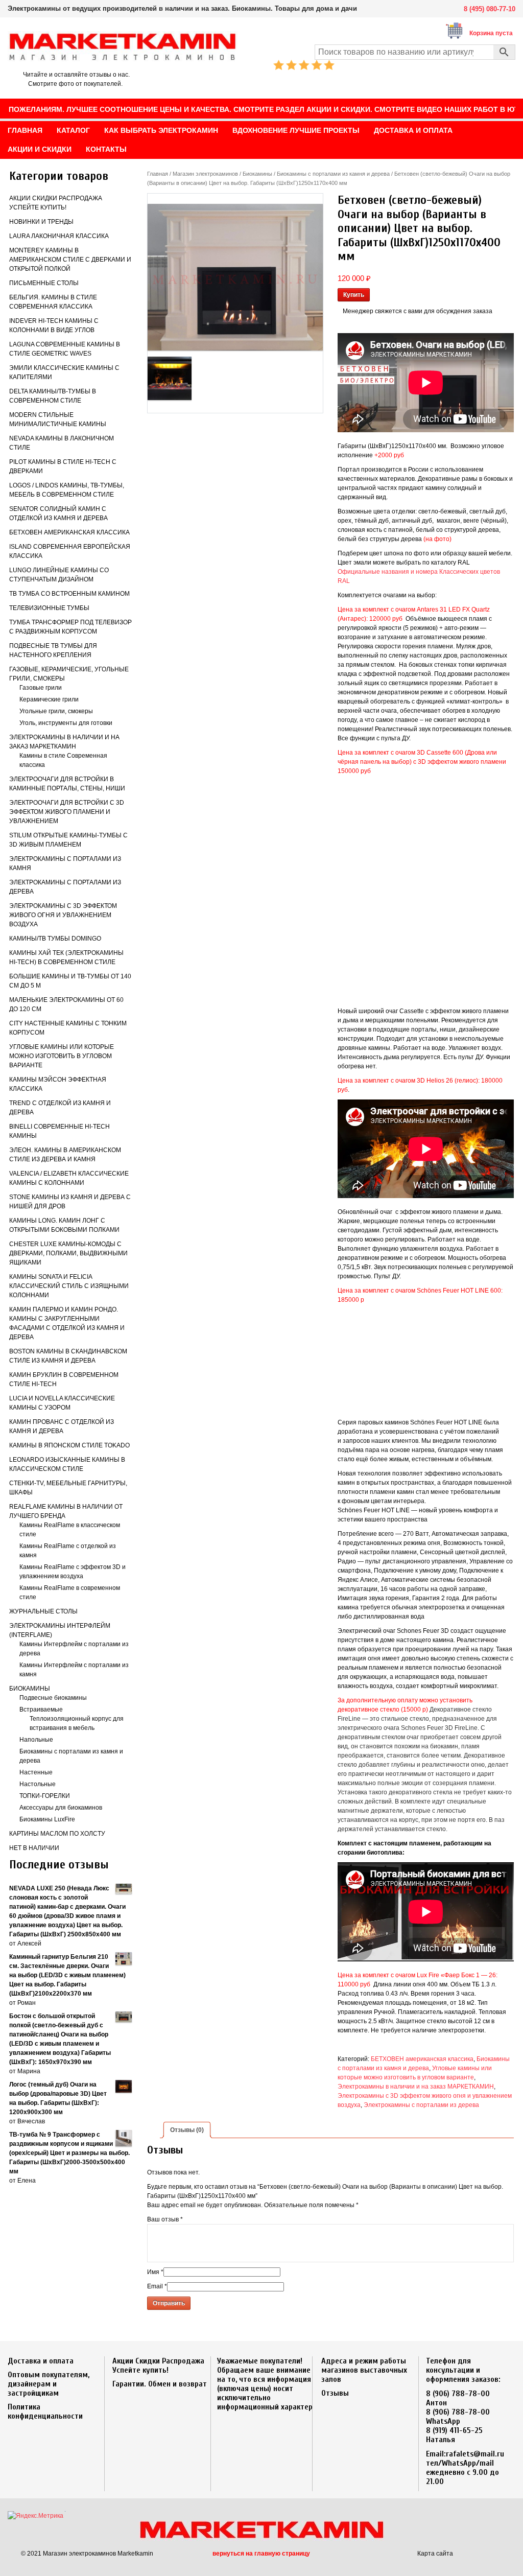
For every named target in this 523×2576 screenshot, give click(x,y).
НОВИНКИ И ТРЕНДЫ (41, 222)
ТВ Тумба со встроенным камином (69, 594)
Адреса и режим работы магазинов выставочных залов (364, 2370)
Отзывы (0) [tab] (187, 2130)
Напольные (36, 1740)
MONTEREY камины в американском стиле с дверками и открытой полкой (70, 260)
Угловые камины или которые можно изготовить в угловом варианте (62, 1056)
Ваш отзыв (165, 2219)
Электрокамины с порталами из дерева (421, 2105)
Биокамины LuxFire (47, 1819)
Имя (155, 2272)
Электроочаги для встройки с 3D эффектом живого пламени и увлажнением (67, 812)
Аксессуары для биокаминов (61, 1808)
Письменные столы (44, 283)
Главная (158, 174)
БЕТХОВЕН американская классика (69, 532)
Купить (354, 295)
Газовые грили (41, 688)
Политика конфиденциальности (45, 2411)
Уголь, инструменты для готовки (66, 723)
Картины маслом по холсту (57, 1834)
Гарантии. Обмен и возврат (160, 2384)
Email (157, 2286)
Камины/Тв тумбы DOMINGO (55, 939)
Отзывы (335, 2393)
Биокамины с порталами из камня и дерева (333, 174)
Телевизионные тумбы (49, 608)
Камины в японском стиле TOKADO (69, 1445)
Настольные (38, 1784)
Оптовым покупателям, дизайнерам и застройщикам (49, 2384)
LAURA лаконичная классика (59, 236)
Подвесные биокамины (53, 1698)
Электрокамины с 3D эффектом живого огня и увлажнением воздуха (63, 915)
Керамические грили (49, 699)
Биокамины (30, 1689)
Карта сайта (435, 2554)
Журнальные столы (43, 1611)
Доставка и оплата (41, 2361)
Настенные (36, 1772)
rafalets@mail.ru (475, 2454)
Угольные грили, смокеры (56, 711)
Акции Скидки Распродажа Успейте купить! (158, 2366)
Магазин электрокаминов (205, 174)
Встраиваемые (41, 1709)
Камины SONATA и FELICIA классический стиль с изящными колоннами (69, 1286)
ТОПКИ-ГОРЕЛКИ (45, 1796)
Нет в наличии (34, 1848)
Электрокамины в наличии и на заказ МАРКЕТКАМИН (416, 2087)
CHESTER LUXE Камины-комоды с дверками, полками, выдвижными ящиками (68, 1253)
